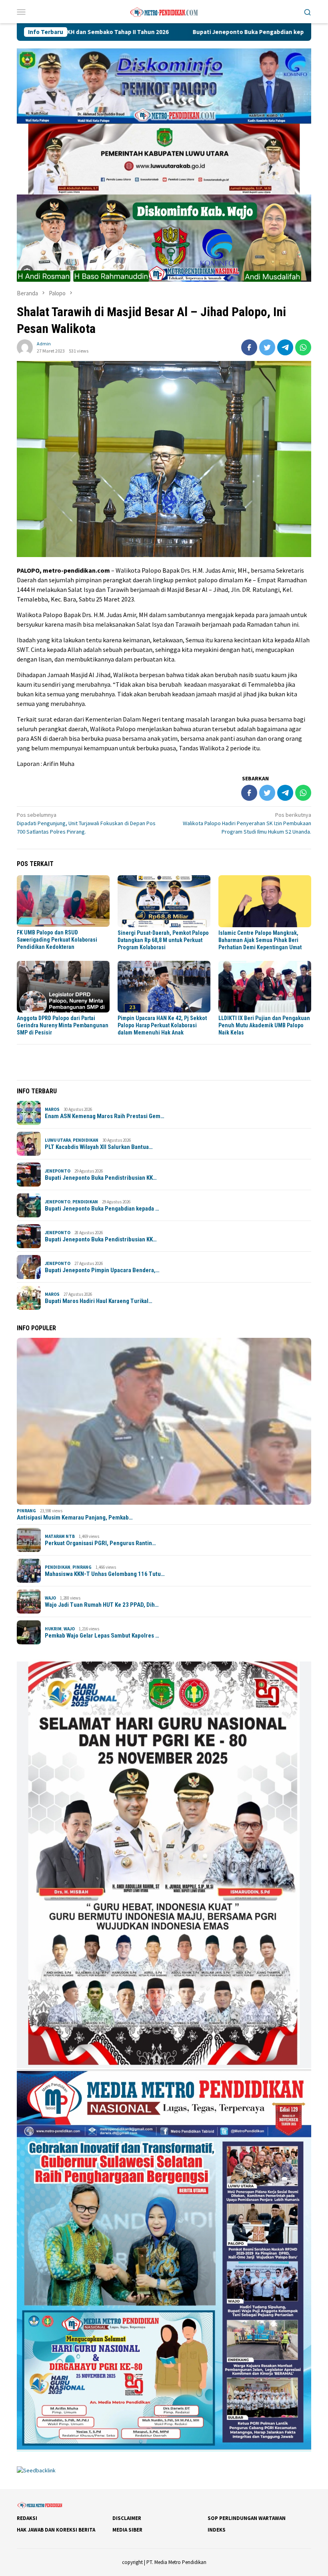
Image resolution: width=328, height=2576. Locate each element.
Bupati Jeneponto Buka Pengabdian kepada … (102, 1209)
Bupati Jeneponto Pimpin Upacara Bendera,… (102, 1270)
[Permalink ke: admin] (25, 347)
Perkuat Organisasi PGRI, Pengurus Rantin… (100, 1543)
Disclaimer (127, 2518)
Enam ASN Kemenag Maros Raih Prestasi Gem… (105, 1116)
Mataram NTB (60, 1536)
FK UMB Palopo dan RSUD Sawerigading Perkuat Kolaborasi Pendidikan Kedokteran (57, 940)
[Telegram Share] (285, 347)
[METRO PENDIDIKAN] (164, 11)
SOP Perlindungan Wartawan (247, 2518)
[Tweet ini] (267, 347)
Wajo (50, 1598)
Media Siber (127, 2530)
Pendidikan (86, 1140)
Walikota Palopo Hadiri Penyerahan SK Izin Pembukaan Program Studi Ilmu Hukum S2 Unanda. (247, 823)
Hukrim (53, 1629)
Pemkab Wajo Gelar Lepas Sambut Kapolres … (102, 1636)
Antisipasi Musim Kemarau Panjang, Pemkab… (75, 1518)
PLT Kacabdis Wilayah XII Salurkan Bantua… (99, 1147)
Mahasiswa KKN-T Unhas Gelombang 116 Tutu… (105, 1574)
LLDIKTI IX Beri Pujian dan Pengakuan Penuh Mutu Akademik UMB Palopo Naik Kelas (264, 1025)
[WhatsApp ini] (303, 347)
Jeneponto (58, 1171)
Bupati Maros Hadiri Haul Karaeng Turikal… (99, 1301)
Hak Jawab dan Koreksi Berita (56, 2530)
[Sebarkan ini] (249, 347)
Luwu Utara (58, 1140)
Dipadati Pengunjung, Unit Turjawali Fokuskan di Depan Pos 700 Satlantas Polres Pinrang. (86, 823)
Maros (52, 1109)
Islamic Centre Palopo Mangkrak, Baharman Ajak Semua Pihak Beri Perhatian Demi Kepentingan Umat (260, 940)
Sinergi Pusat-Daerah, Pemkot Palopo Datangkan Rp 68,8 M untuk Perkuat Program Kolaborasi (163, 940)
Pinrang (26, 1511)
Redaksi (27, 2518)
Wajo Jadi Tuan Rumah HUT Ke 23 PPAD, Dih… (102, 1605)
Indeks (217, 2530)
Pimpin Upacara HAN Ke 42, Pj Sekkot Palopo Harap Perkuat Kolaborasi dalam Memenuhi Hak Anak (162, 1025)
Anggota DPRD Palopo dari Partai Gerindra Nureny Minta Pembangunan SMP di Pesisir (63, 1025)
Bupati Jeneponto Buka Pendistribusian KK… (101, 1178)
